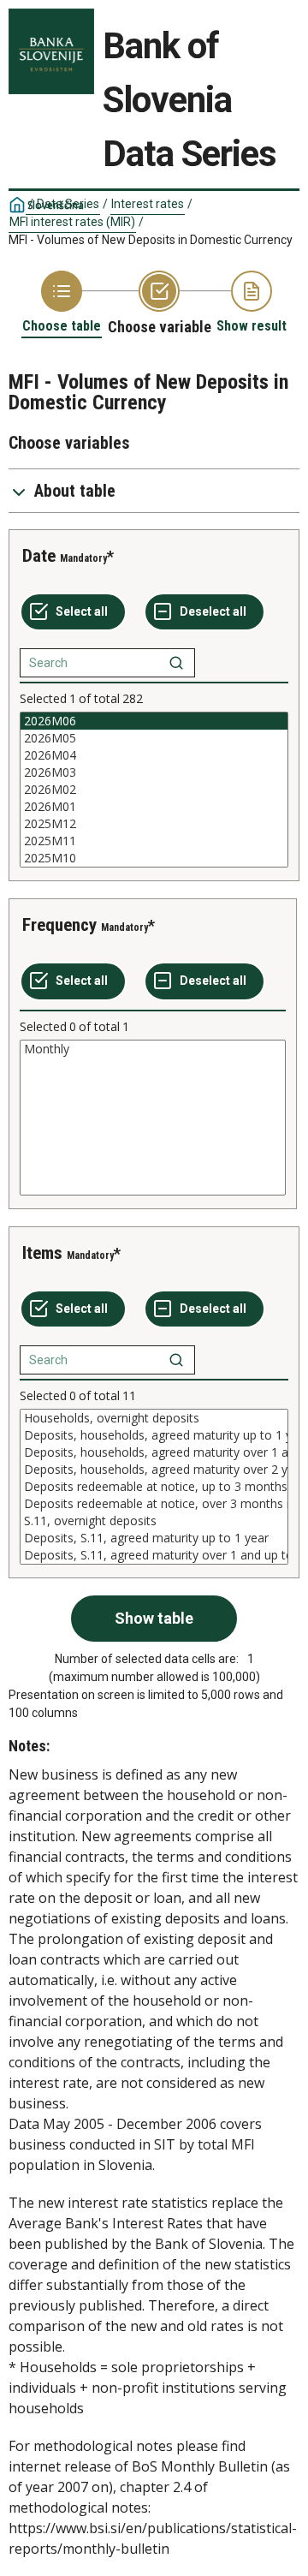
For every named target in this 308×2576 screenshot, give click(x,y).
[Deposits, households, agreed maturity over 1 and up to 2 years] (154, 1452)
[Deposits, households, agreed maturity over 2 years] (154, 1470)
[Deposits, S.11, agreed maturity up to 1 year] (154, 1538)
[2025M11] (154, 841)
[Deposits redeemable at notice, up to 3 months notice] (154, 1487)
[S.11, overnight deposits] (154, 1521)
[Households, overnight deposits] (154, 1418)
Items (42, 1253)
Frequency (59, 925)
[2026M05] (154, 738)
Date (39, 556)
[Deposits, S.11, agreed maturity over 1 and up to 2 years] (154, 1555)
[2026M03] (154, 772)
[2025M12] (154, 824)
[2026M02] (154, 790)
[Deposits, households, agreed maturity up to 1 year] (154, 1435)
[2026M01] (154, 807)
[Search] (176, 663)
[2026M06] (154, 721)
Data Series (68, 204)
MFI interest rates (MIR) (72, 222)
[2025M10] (154, 858)
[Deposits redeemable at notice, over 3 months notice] (154, 1504)
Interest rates (148, 204)
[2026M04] (154, 755)
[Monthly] (153, 1049)
